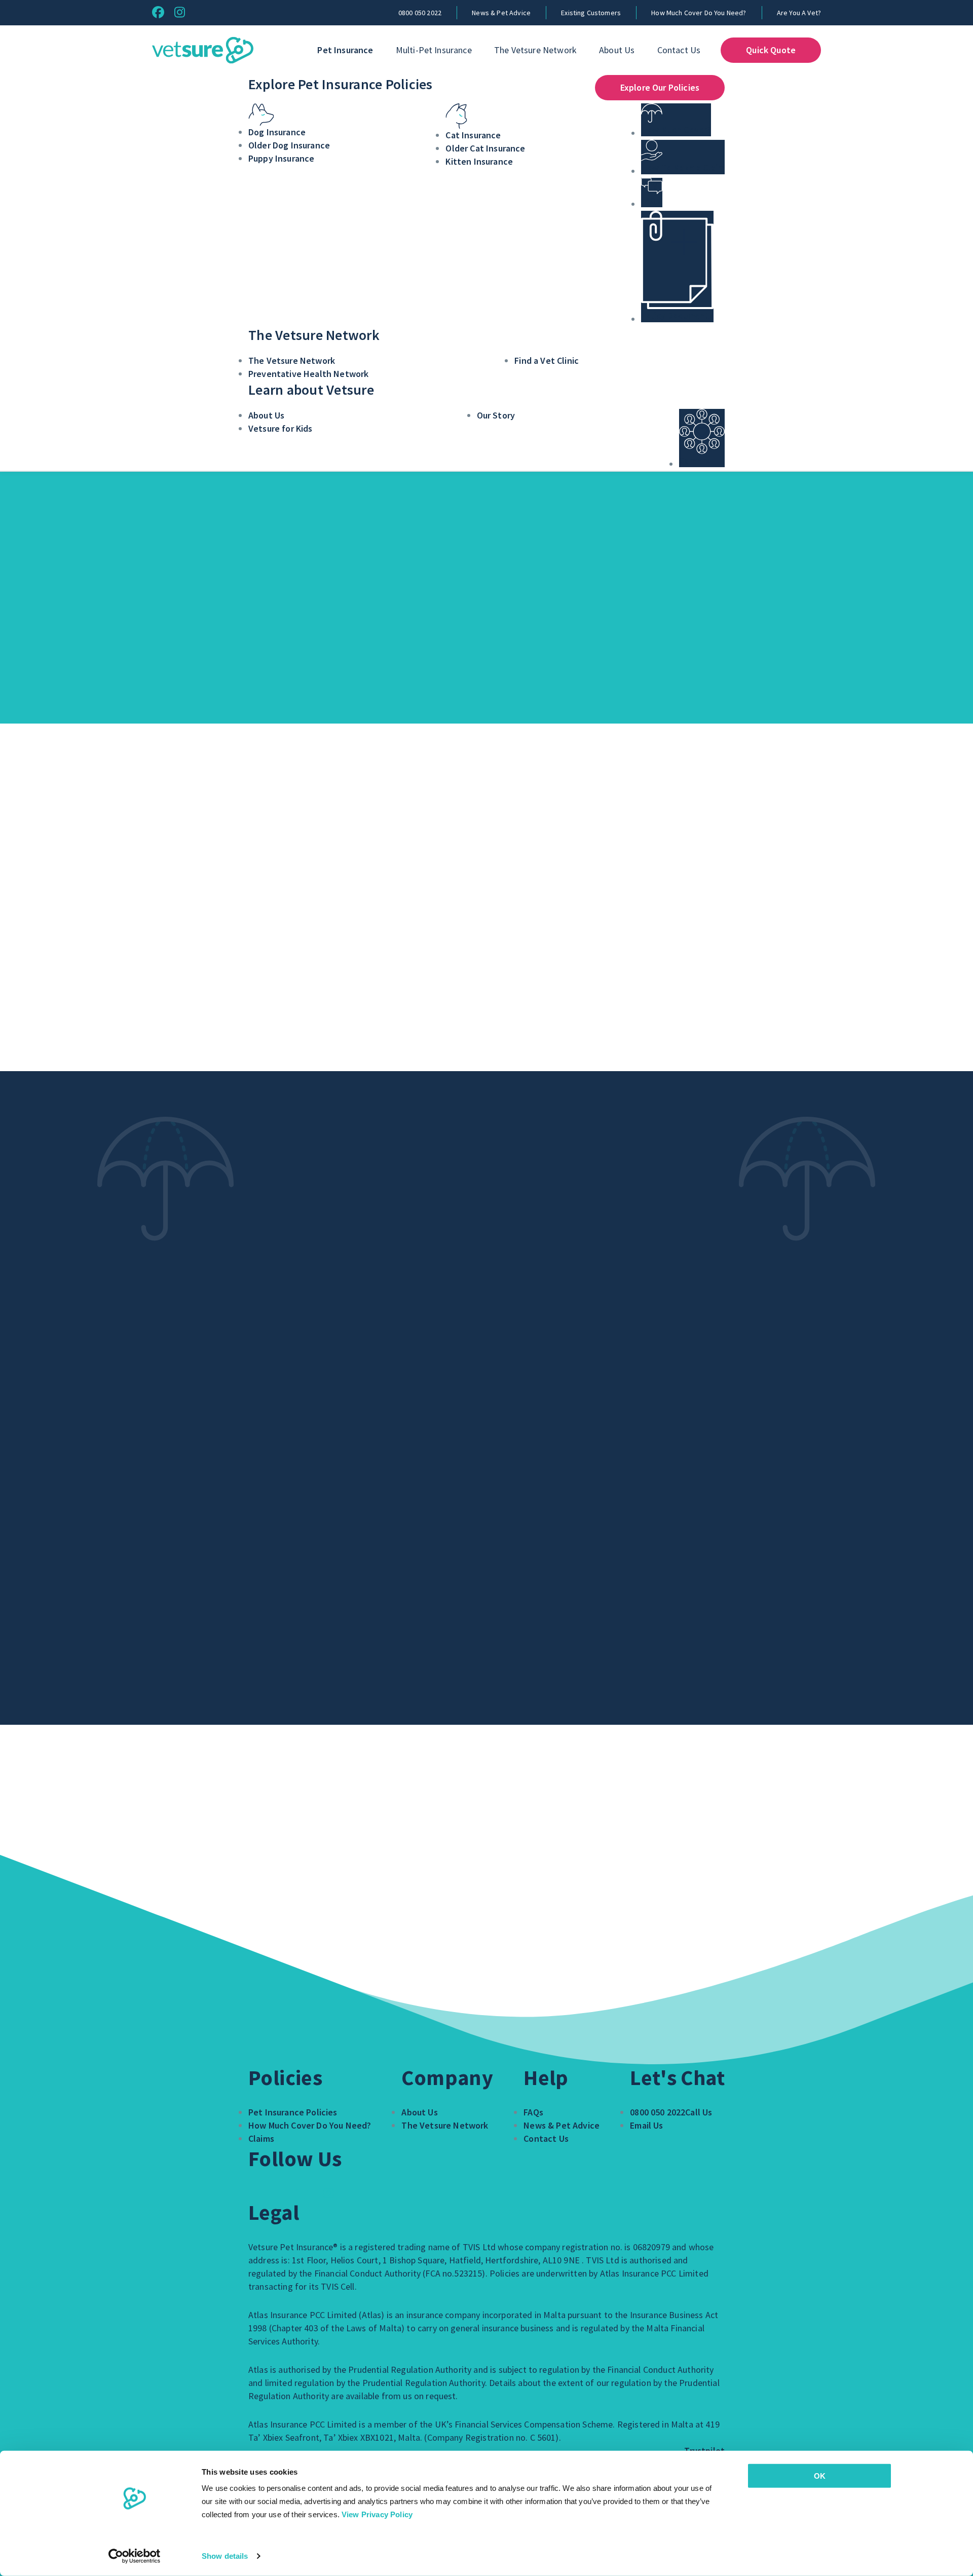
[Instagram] (180, 12)
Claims (261, 2138)
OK (820, 2476)
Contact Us (679, 50)
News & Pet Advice (501, 13)
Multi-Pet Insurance (434, 50)
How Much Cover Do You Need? (699, 13)
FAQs (533, 2112)
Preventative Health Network (308, 374)
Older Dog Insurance (289, 145)
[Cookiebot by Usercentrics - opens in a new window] (135, 2556)
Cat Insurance (473, 135)
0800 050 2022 (420, 13)
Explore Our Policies (660, 87)
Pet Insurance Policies (293, 2112)
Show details (225, 2556)
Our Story (496, 415)
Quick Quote (771, 50)
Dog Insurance (277, 132)
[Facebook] (158, 12)
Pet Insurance (345, 50)
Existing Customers (591, 13)
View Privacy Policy (377, 2514)
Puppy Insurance (281, 158)
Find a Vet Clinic (547, 361)
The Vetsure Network (535, 50)
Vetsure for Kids (280, 428)
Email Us (646, 2125)
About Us (617, 50)
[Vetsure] (203, 50)
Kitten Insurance (479, 161)
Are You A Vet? (799, 13)
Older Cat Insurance (485, 148)
